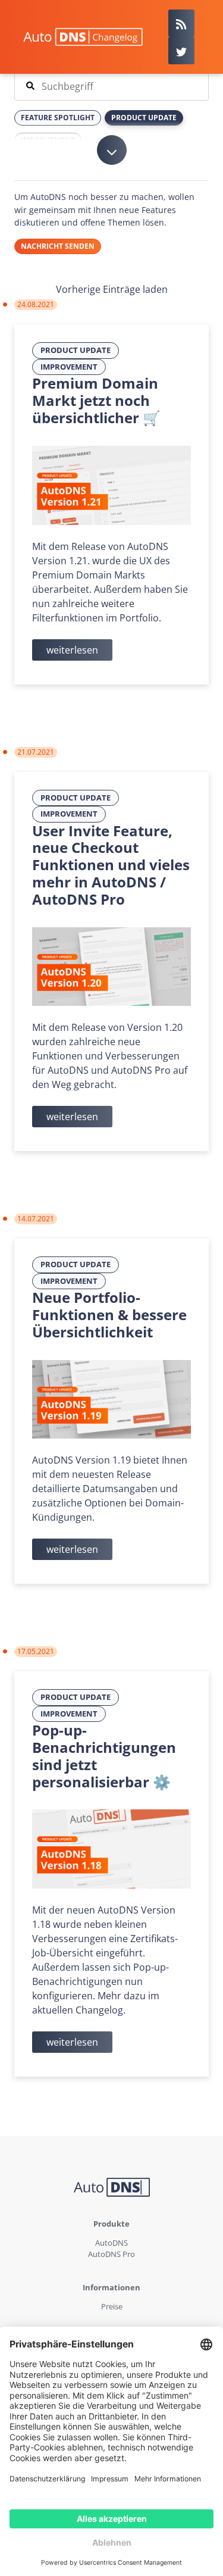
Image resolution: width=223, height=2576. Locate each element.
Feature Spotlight (58, 118)
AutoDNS (111, 2243)
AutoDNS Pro (111, 2254)
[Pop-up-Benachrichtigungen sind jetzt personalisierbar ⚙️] (111, 1848)
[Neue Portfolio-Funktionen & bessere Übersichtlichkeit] (111, 1398)
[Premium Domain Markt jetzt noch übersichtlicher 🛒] (111, 484)
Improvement (69, 367)
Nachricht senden (58, 246)
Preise (112, 2306)
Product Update (76, 350)
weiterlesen (72, 650)
